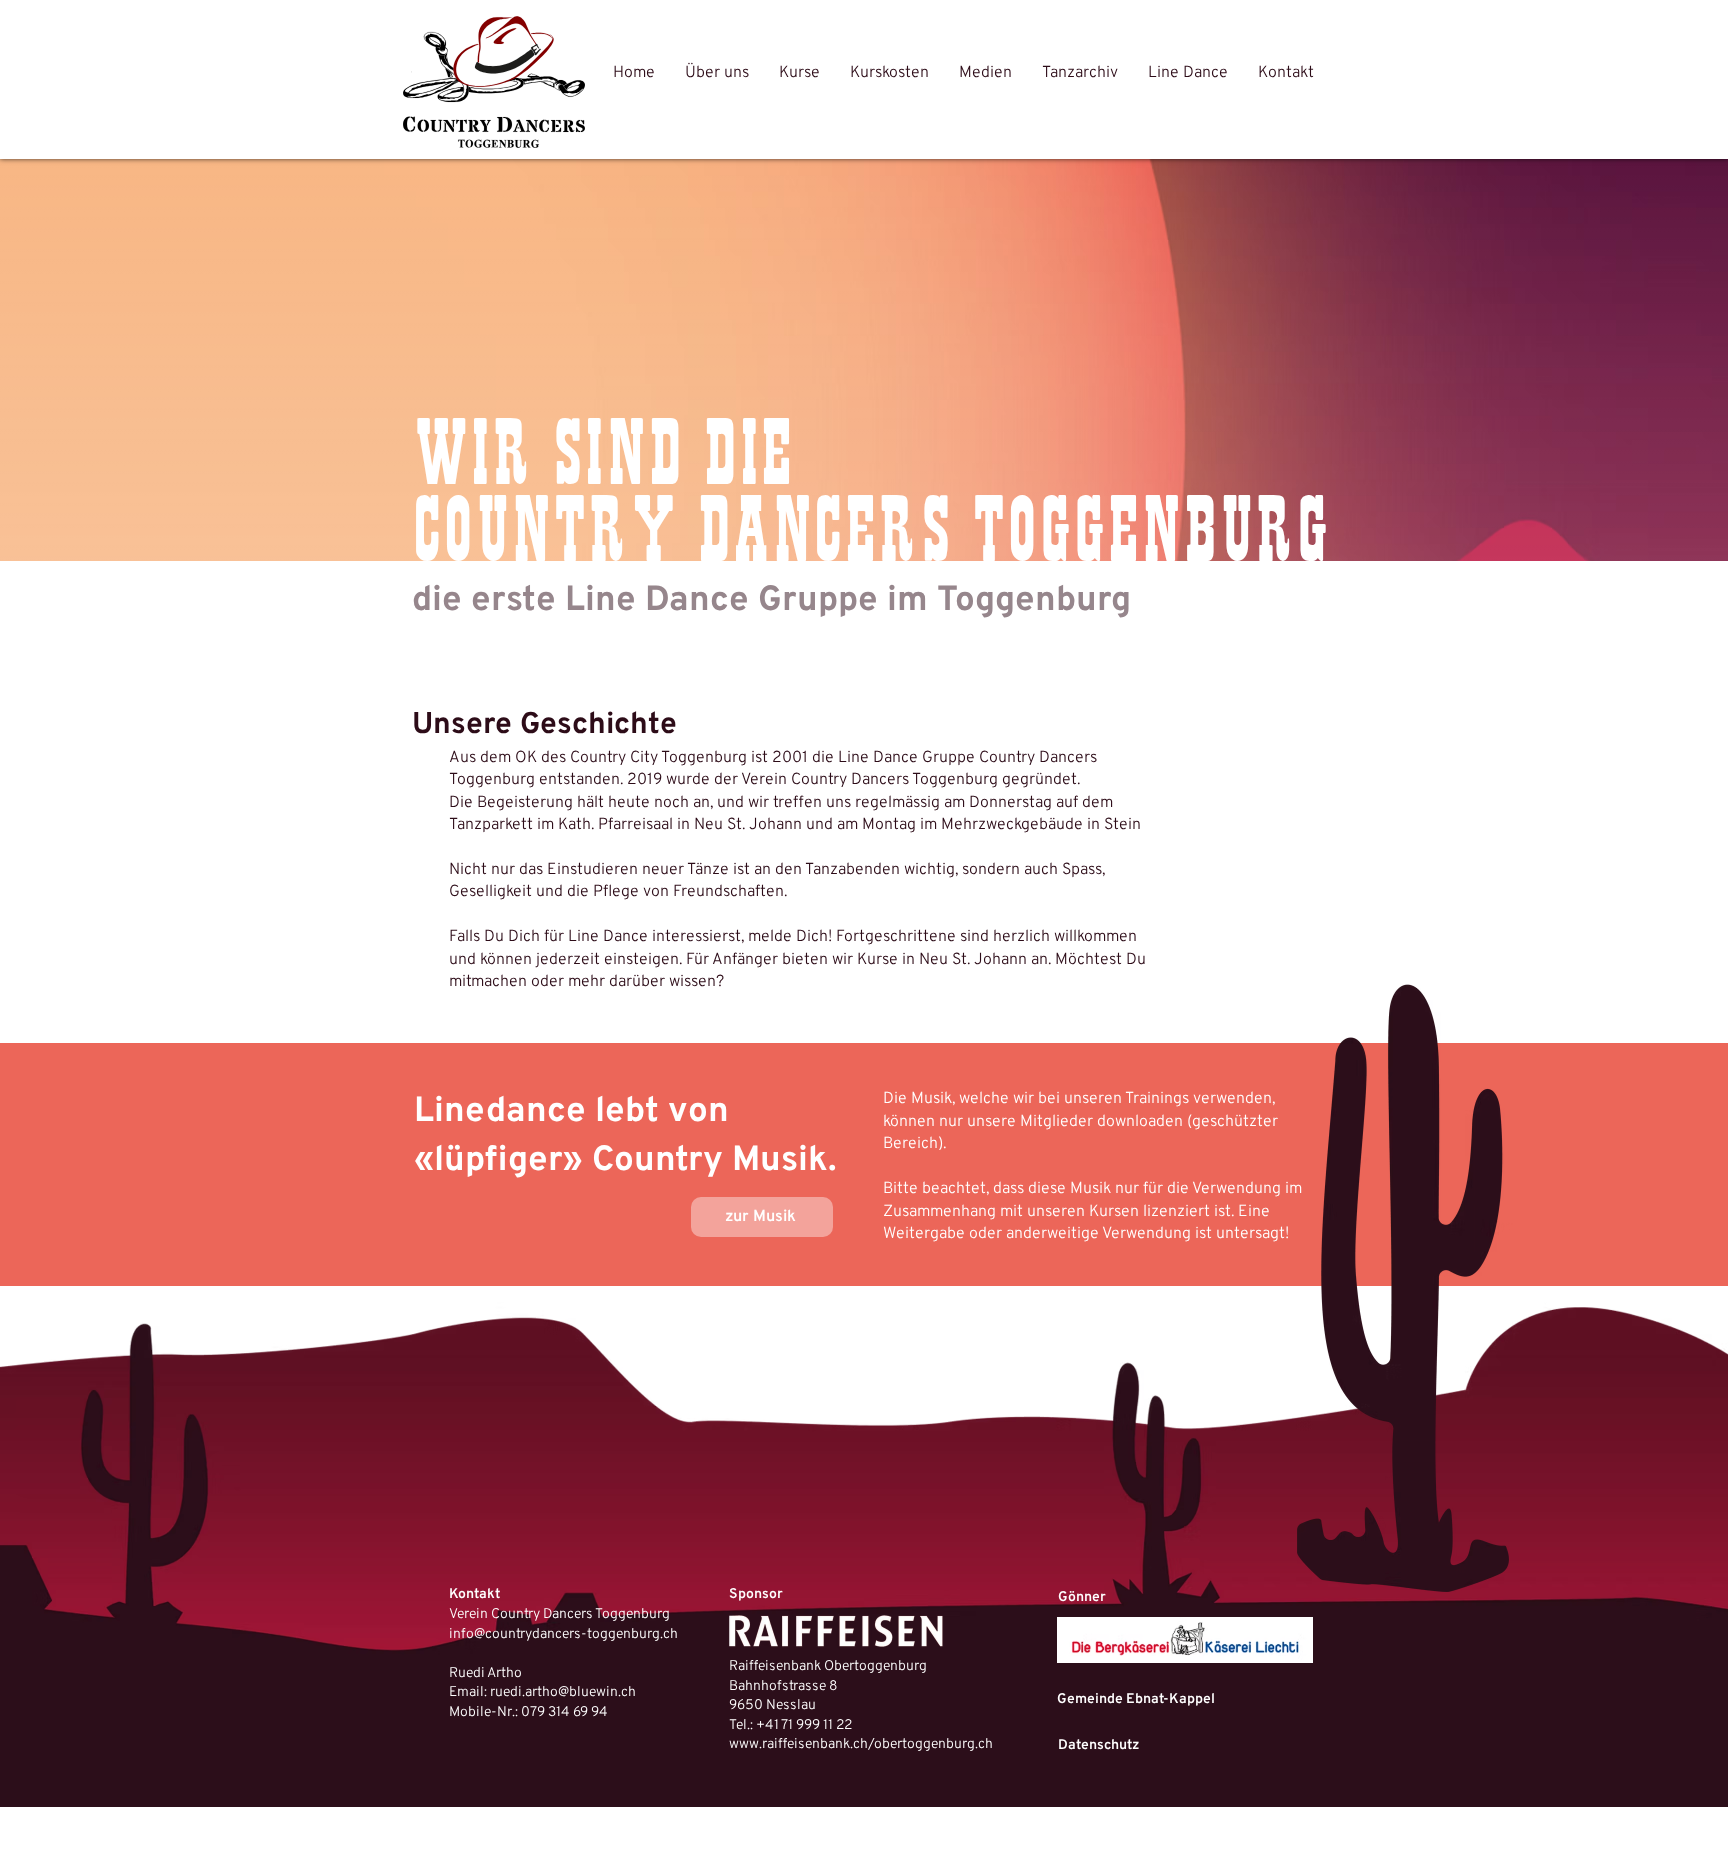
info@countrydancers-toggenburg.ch (563, 1634)
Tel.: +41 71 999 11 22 (790, 1725)
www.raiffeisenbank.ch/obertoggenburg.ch (861, 1744)
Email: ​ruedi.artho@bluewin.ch (542, 1692)
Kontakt (474, 1594)
